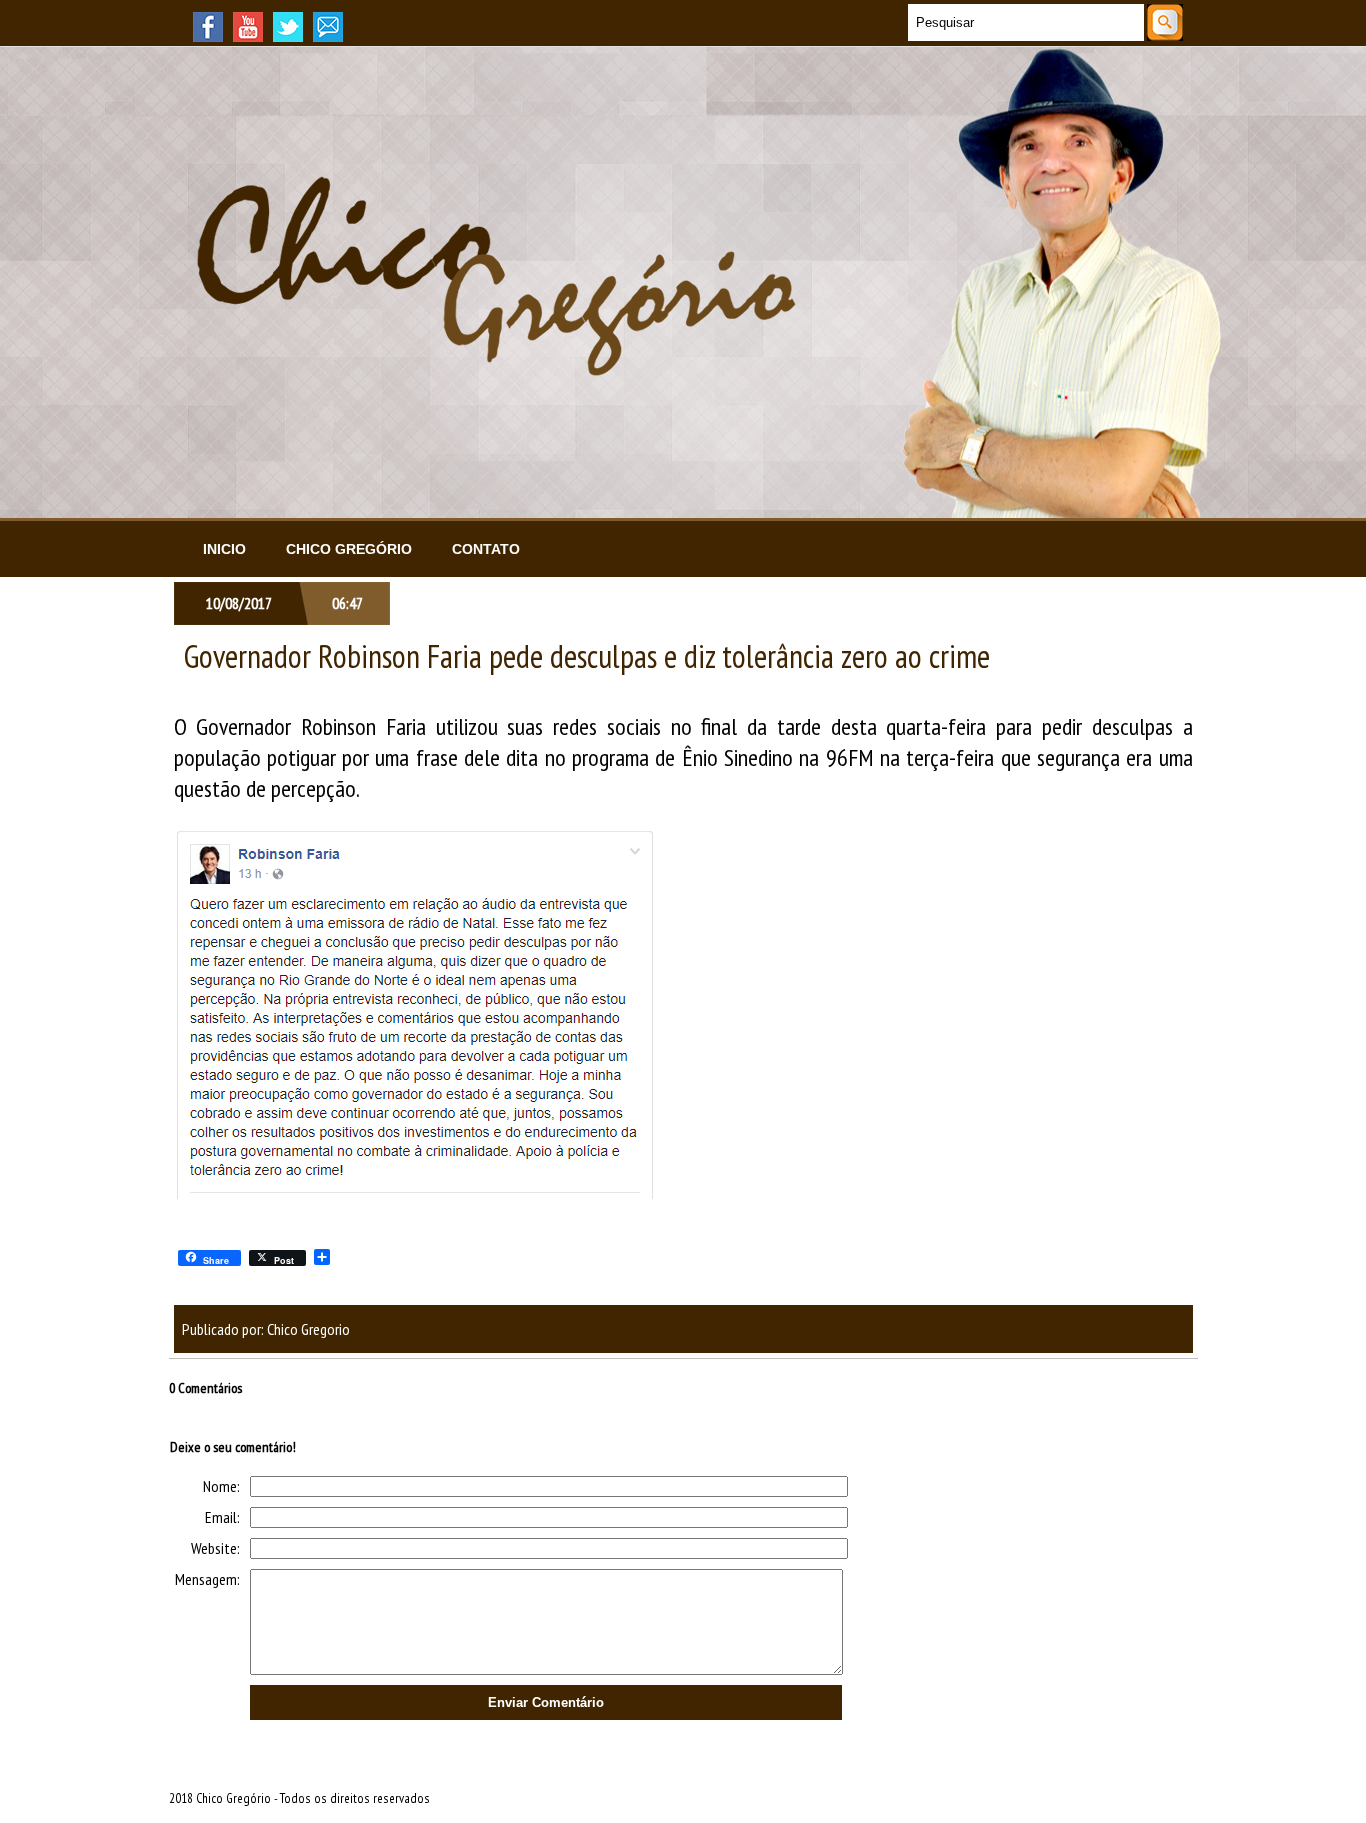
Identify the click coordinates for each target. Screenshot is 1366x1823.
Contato (486, 549)
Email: (222, 1517)
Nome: (221, 1486)
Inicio (224, 549)
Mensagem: (207, 1579)
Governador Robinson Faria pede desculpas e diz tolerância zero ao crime (587, 656)
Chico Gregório (349, 549)
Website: (215, 1548)
